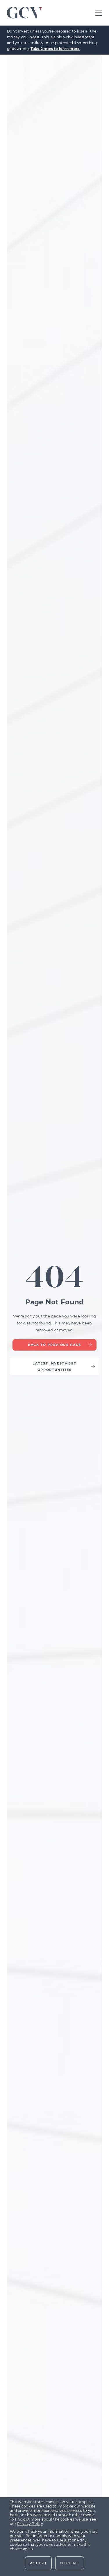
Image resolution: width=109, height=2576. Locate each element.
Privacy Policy (30, 2524)
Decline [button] (69, 2563)
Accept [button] (38, 2563)
